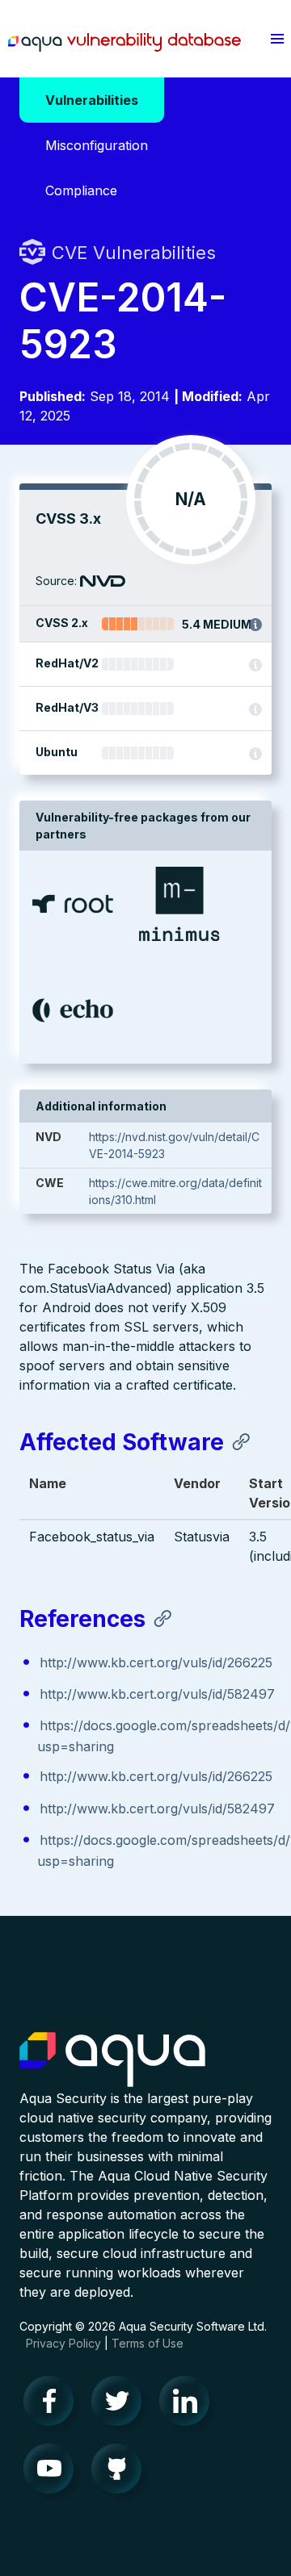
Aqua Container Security (112, 2060)
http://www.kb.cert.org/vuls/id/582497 (157, 1694)
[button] (277, 39)
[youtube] (53, 2473)
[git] (121, 2473)
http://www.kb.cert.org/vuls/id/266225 (156, 1662)
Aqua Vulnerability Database (124, 43)
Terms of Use (148, 2343)
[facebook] (53, 2405)
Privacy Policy (63, 2343)
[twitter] (121, 2405)
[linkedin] (189, 2405)
